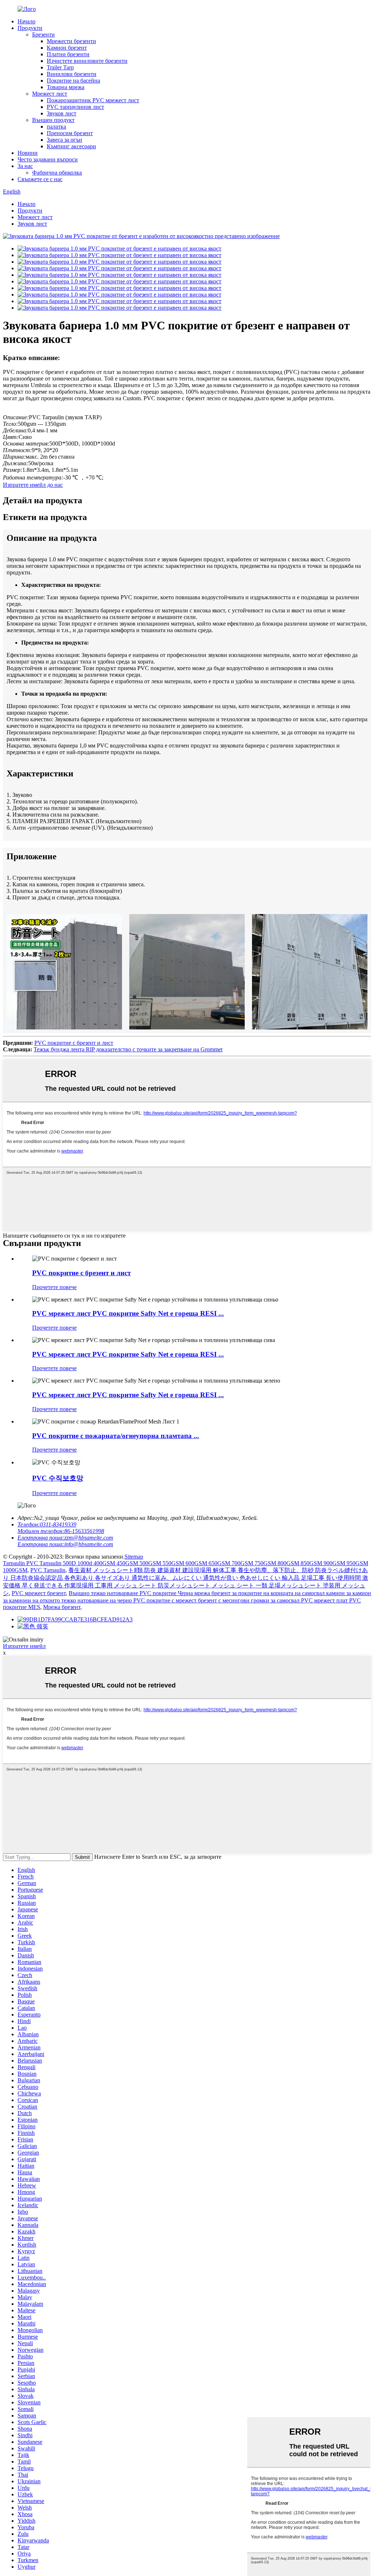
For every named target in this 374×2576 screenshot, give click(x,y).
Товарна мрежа (66, 87)
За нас (25, 166)
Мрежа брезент (62, 1607)
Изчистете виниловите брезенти (87, 61)
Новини (28, 153)
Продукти (30, 28)
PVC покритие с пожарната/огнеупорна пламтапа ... (116, 1436)
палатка (56, 127)
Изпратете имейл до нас (33, 485)
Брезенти (43, 35)
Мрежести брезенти (71, 41)
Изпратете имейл (24, 1646)
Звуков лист (62, 113)
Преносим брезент (70, 133)
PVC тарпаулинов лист (75, 107)
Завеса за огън (64, 140)
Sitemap (134, 1557)
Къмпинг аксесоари (71, 146)
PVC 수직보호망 (58, 1478)
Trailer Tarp (60, 67)
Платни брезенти (68, 54)
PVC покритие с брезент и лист (74, 1043)
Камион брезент (67, 48)
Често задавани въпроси (48, 159)
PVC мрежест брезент (39, 1593)
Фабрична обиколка (57, 173)
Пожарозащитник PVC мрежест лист (93, 100)
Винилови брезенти (72, 74)
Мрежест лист (50, 94)
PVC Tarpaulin (48, 1570)
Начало (26, 21)
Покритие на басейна (73, 81)
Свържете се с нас (40, 179)
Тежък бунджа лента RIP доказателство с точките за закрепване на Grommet (128, 1049)
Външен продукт (53, 120)
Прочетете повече (54, 1287)
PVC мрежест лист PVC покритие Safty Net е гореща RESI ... (128, 1313)
